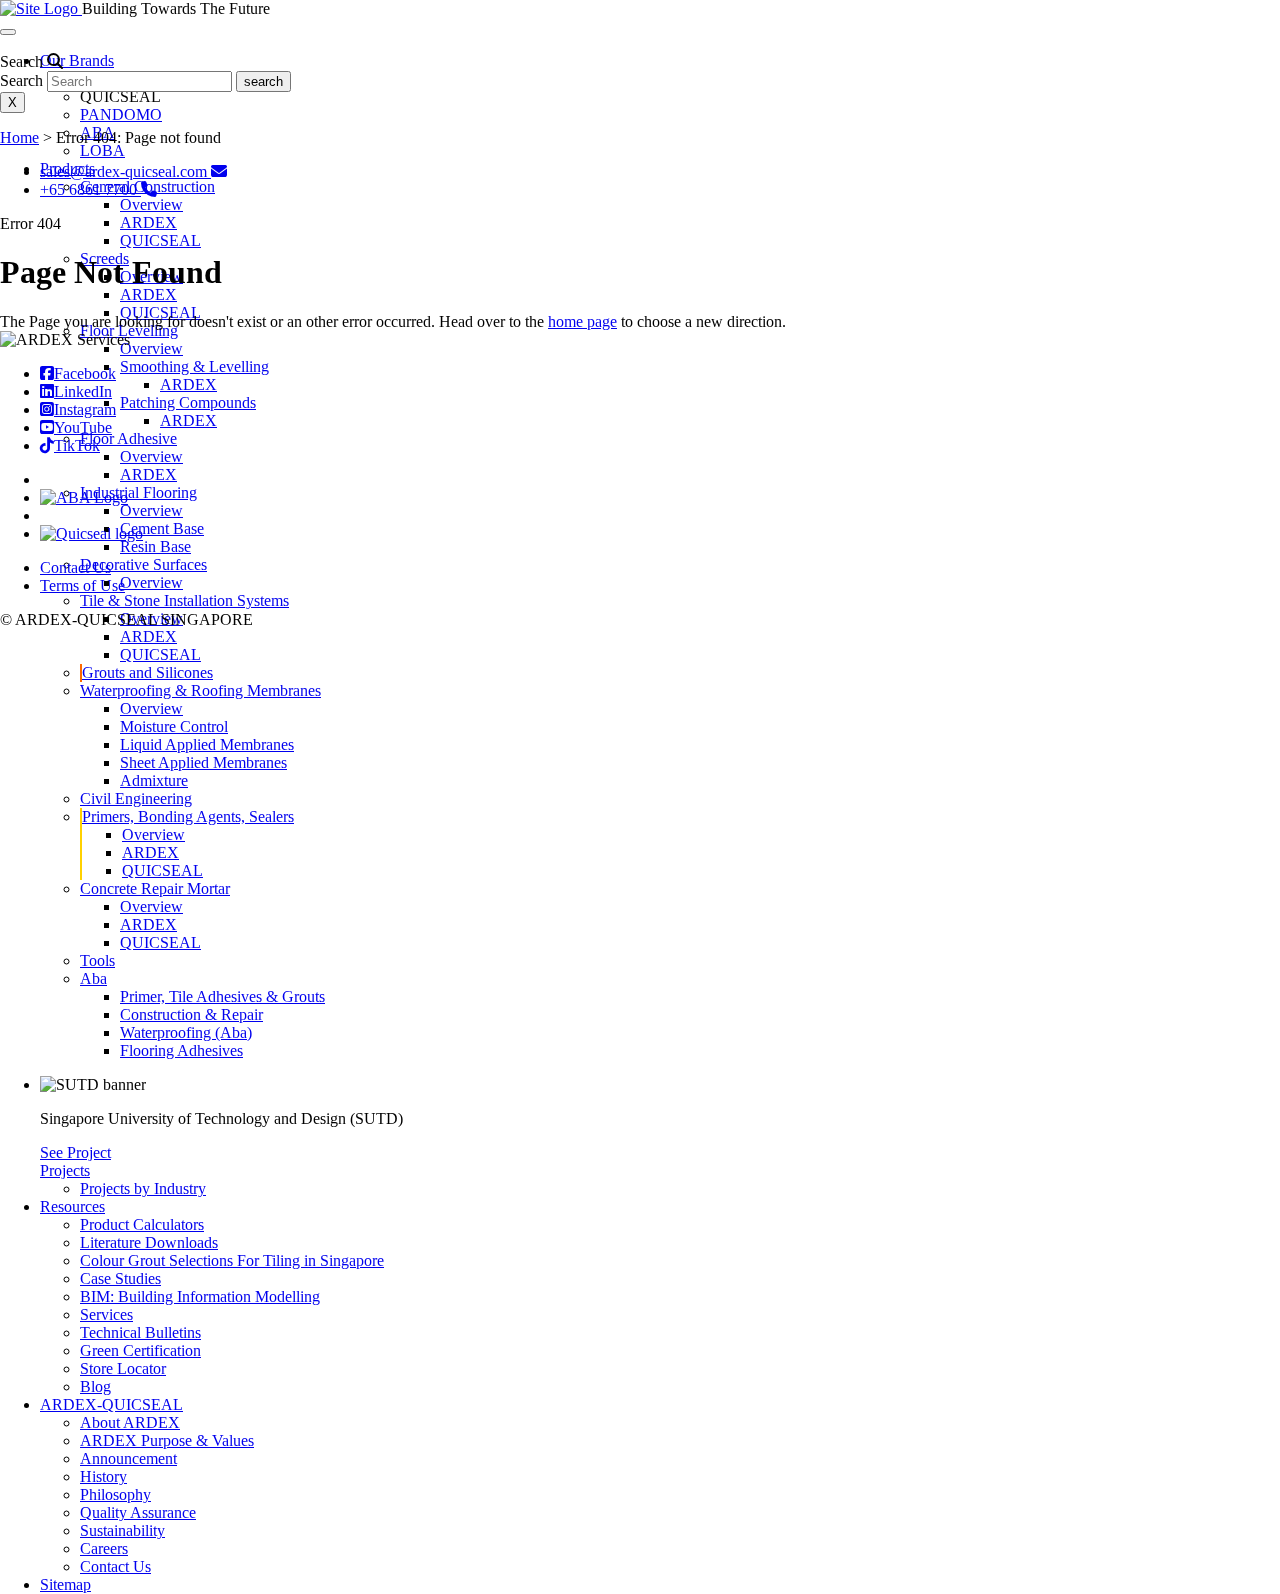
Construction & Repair (191, 1014)
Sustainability (122, 1530)
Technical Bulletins (140, 1332)
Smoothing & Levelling (194, 366)
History (103, 1476)
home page (582, 321)
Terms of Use (82, 585)
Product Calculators (142, 1224)
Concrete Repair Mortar (155, 888)
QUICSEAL (160, 240)
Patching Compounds (188, 402)
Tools (97, 960)
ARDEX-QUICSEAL (111, 1404)
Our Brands (77, 60)
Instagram (85, 409)
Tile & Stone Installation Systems (184, 600)
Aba (93, 978)
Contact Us (115, 1566)
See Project (75, 1152)
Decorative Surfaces (143, 564)
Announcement (128, 1458)
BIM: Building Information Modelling (200, 1296)
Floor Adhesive (128, 438)
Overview (151, 204)
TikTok (77, 445)
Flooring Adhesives (181, 1050)
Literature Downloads (149, 1242)
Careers (104, 1548)
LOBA (102, 150)
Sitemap (65, 1584)
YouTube (83, 427)
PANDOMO (121, 114)
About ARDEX (130, 1422)
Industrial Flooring (138, 492)
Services (106, 1314)
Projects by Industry (143, 1188)
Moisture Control (174, 726)
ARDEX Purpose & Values (167, 1440)
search (263, 81)
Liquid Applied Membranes (207, 744)
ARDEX (148, 222)
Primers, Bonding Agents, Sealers (188, 816)
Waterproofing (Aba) (186, 1032)
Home (19, 137)
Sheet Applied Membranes (203, 762)
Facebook (85, 373)
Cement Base (162, 528)
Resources (72, 1206)
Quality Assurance (138, 1512)
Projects (65, 1170)
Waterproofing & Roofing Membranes (200, 690)
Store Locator (123, 1368)
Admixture (154, 780)
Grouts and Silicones (147, 672)
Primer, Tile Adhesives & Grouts (222, 996)
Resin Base (155, 546)
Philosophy (115, 1494)
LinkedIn (83, 391)
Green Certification (140, 1350)
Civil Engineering (136, 798)
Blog (95, 1386)
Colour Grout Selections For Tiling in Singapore (232, 1260)
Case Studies (120, 1278)
